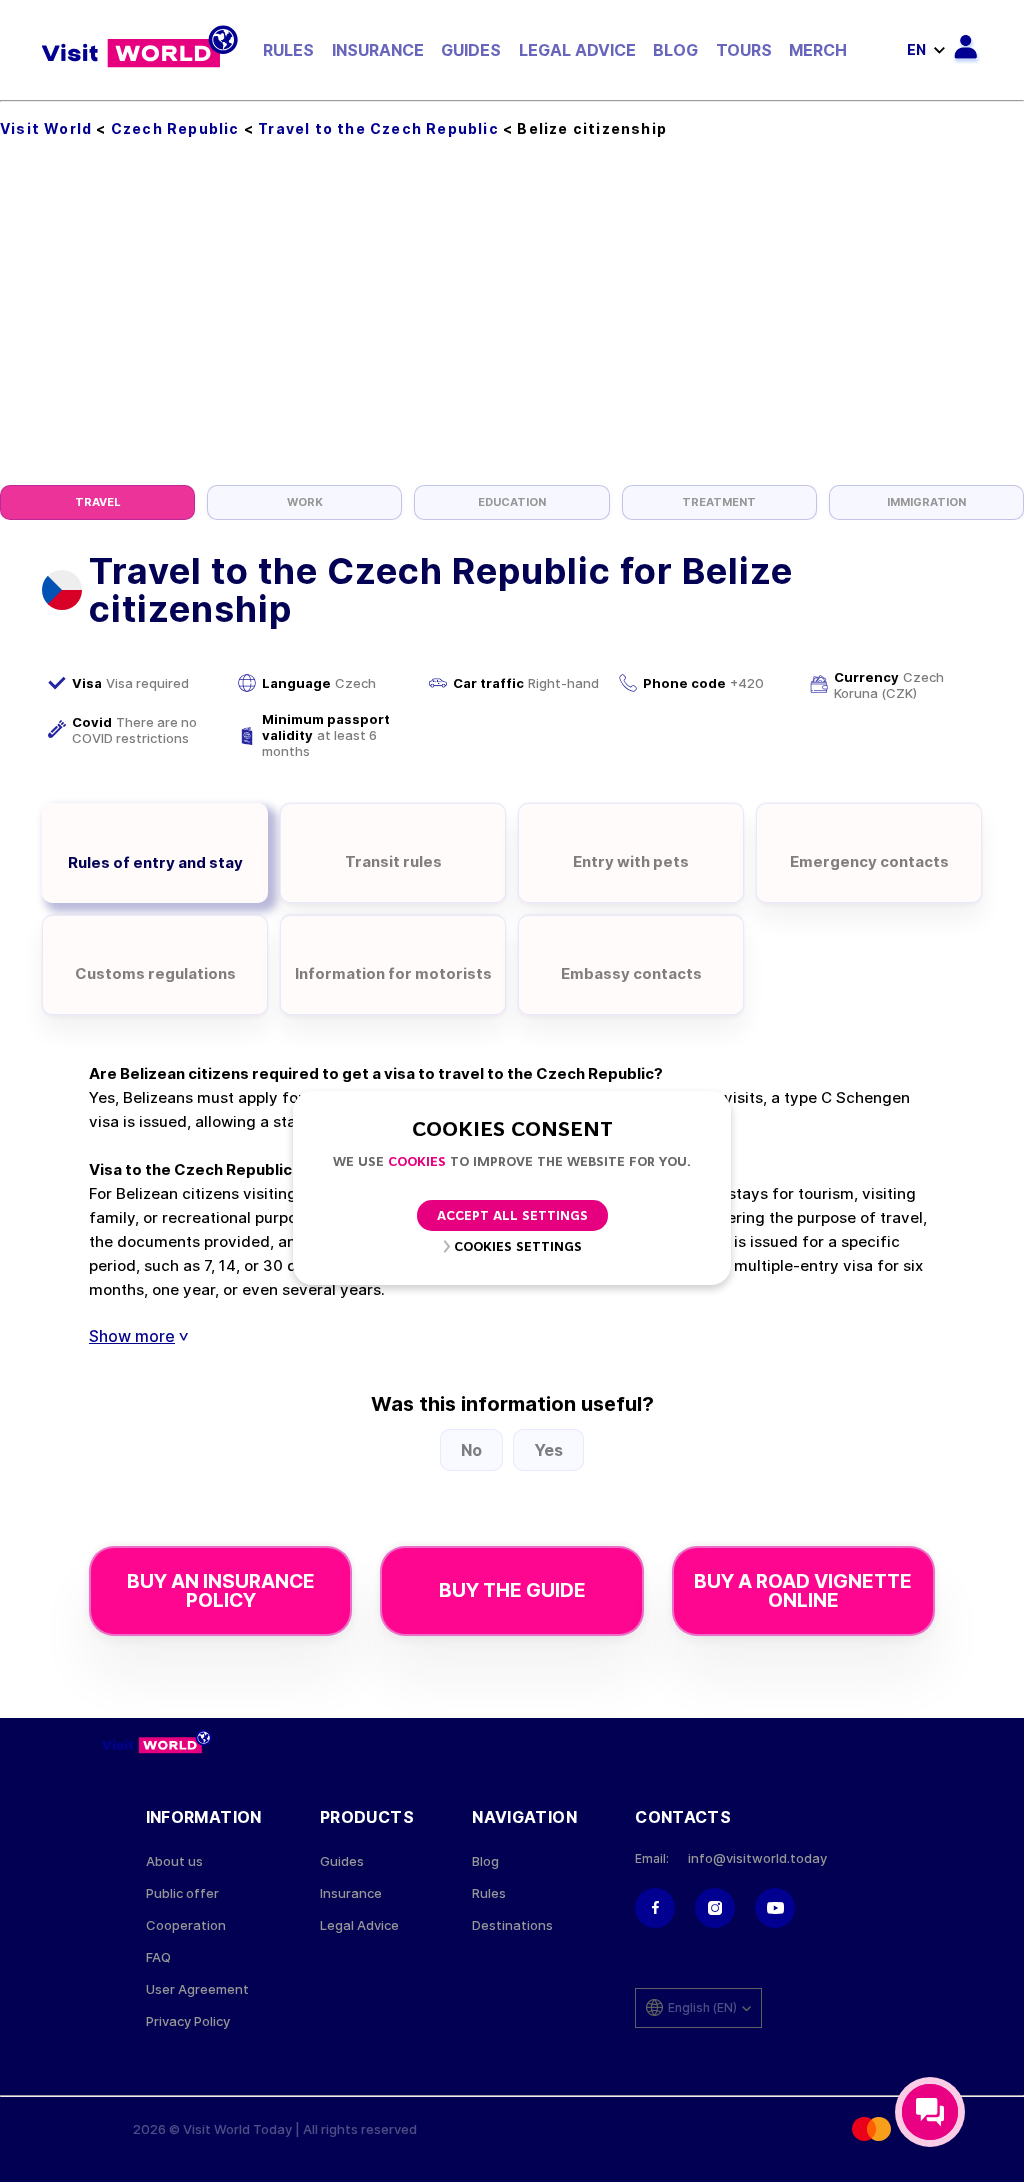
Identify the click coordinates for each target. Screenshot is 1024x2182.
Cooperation (186, 1925)
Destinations (512, 1925)
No (471, 1450)
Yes (548, 1450)
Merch (818, 50)
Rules (288, 50)
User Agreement (197, 1989)
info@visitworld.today (757, 1858)
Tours (744, 50)
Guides (471, 50)
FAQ (158, 1957)
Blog (675, 50)
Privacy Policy (188, 2021)
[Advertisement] (512, 335)
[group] (97, 502)
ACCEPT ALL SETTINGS (512, 1216)
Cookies (417, 1162)
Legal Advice (577, 50)
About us (174, 1861)
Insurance (378, 50)
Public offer (182, 1893)
